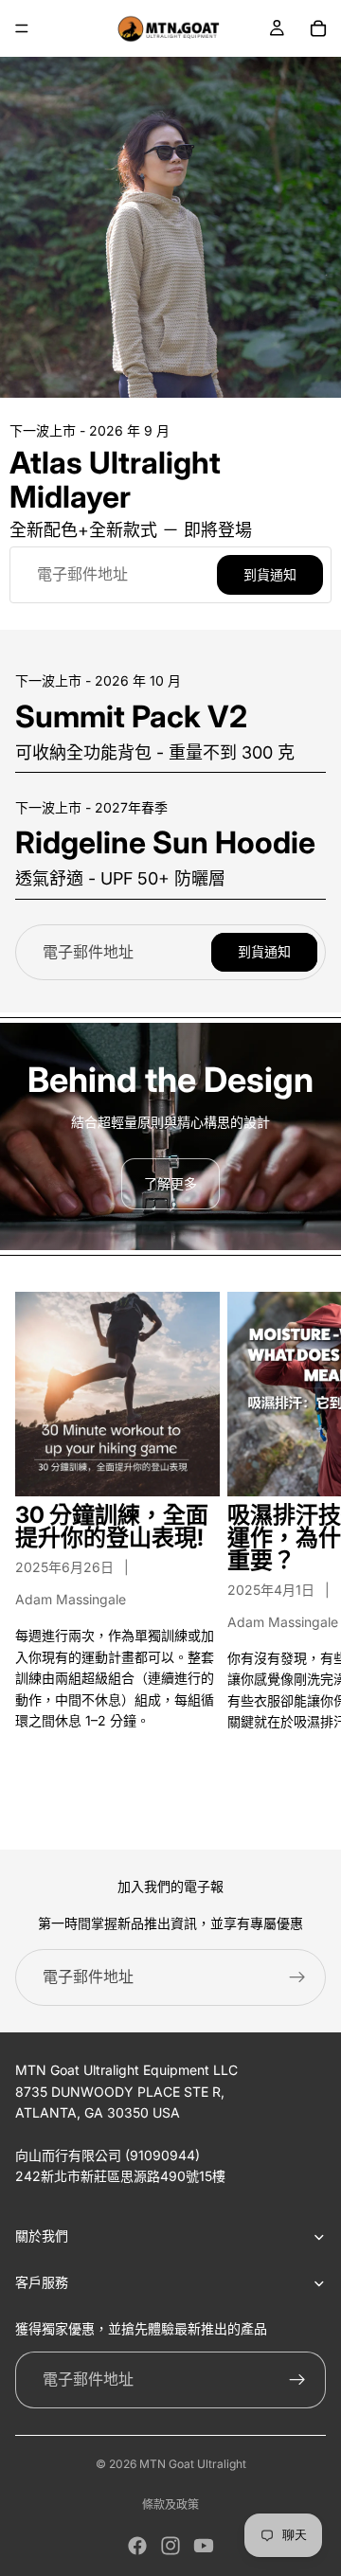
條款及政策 (170, 2504)
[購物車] (318, 28)
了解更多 (170, 1183)
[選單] (22, 28)
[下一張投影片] (305, 1555)
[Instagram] (170, 2546)
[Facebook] (137, 2546)
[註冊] (297, 1977)
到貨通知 (270, 574)
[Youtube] (204, 2546)
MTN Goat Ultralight (193, 2464)
